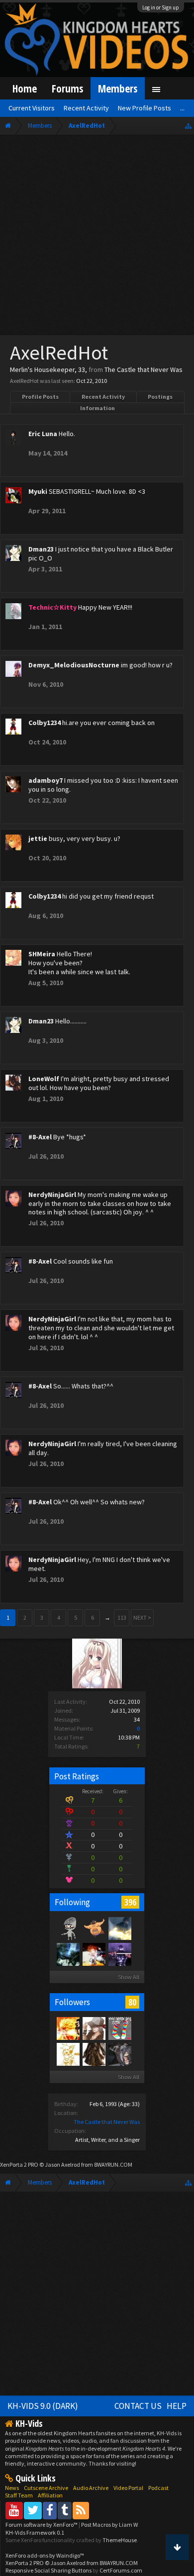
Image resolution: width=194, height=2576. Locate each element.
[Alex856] (68, 2054)
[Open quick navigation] (188, 126)
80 (132, 2002)
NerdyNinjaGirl (52, 1195)
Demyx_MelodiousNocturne (74, 665)
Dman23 (41, 549)
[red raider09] (94, 2028)
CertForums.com (121, 2570)
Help (177, 2406)
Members (118, 88)
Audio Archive (91, 2488)
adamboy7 (46, 780)
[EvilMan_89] (94, 1954)
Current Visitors (32, 108)
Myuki (38, 491)
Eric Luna (43, 434)
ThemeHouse (120, 2540)
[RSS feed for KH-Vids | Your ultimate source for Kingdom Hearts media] (81, 2510)
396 (130, 1902)
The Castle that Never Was (107, 2122)
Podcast (158, 2488)
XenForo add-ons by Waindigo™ (45, 2555)
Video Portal (128, 2488)
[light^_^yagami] (119, 2054)
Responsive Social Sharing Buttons (48, 2570)
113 (122, 1617)
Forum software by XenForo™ (42, 2525)
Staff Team (19, 2495)
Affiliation (50, 2495)
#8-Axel (40, 1137)
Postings (160, 397)
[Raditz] (68, 2028)
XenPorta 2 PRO (19, 2164)
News (12, 2488)
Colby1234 (45, 723)
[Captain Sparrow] (94, 2054)
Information (97, 408)
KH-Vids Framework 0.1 (35, 2532)
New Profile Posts (145, 108)
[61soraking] (119, 1954)
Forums (67, 88)
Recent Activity (103, 397)
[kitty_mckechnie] (94, 1928)
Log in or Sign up (161, 7)
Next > (142, 1617)
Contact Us (138, 2406)
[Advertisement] (97, 237)
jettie (38, 838)
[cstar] (119, 1928)
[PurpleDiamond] (119, 2028)
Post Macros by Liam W (109, 2525)
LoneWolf (44, 1079)
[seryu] (68, 1928)
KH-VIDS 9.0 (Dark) (43, 2406)
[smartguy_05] (68, 1954)
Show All (129, 1977)
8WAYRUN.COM (113, 2164)
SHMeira (42, 954)
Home (25, 88)
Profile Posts (40, 397)
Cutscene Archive (46, 2488)
